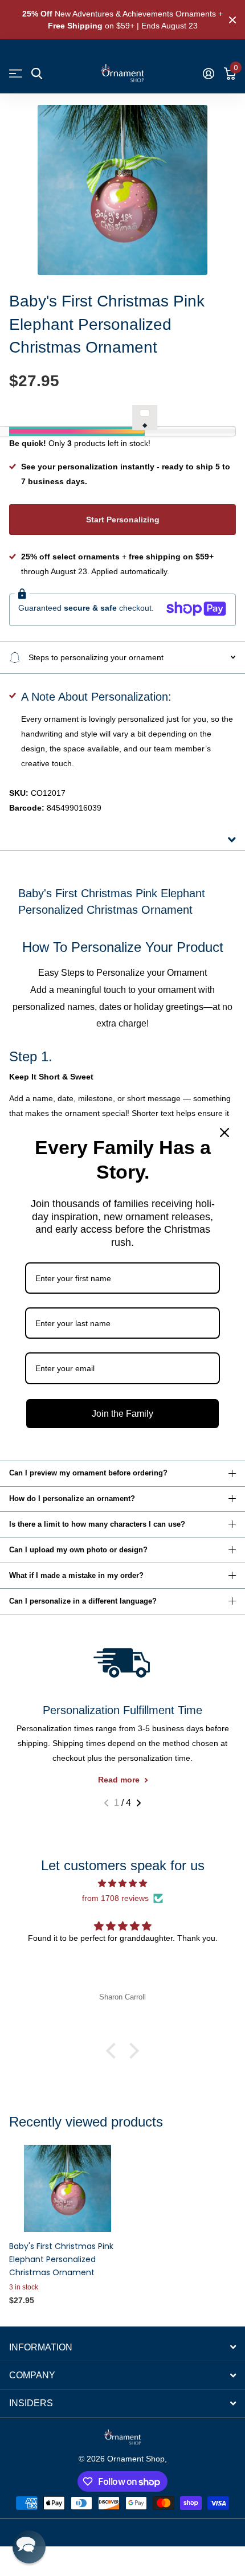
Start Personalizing (123, 520)
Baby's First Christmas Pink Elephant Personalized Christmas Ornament (61, 2259)
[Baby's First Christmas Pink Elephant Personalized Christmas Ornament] (67, 2188)
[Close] (224, 1132)
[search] (37, 74)
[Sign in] (208, 73)
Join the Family (122, 1414)
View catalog (16, 74)
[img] (122, 1884)
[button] (106, 1803)
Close (232, 20)
